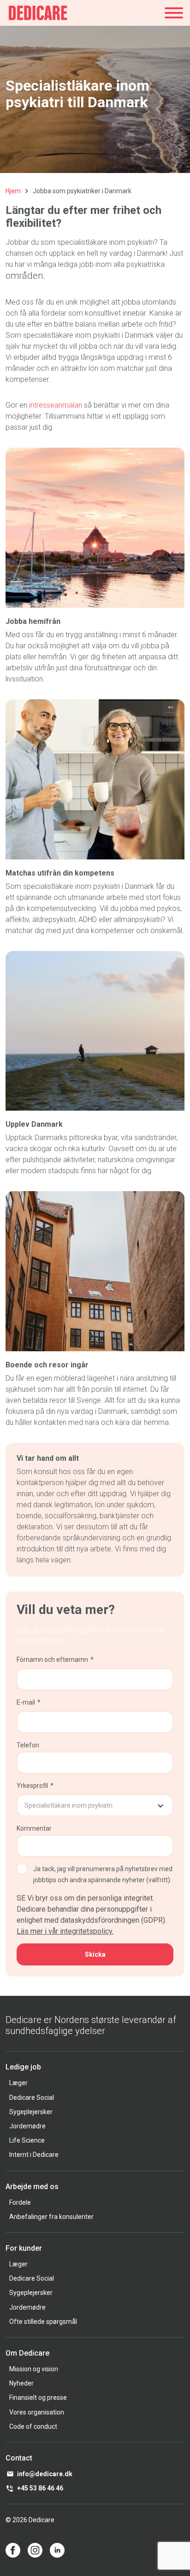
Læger (18, 2083)
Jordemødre (27, 2126)
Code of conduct (33, 2426)
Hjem (13, 191)
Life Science (27, 2140)
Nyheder (21, 2383)
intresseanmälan (56, 405)
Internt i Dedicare (34, 2155)
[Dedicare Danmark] (38, 13)
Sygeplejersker (31, 2112)
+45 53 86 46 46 (40, 2488)
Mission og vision (34, 2369)
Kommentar (34, 1828)
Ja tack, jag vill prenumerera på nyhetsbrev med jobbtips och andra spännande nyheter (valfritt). (103, 1874)
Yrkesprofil (32, 1786)
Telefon (28, 1745)
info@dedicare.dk (45, 2474)
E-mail (26, 1702)
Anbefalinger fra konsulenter (51, 2217)
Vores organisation (37, 2412)
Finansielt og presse (38, 2397)
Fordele (20, 2202)
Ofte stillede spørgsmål (43, 2322)
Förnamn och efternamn (52, 1660)
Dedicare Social (32, 2098)
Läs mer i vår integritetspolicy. (65, 1931)
